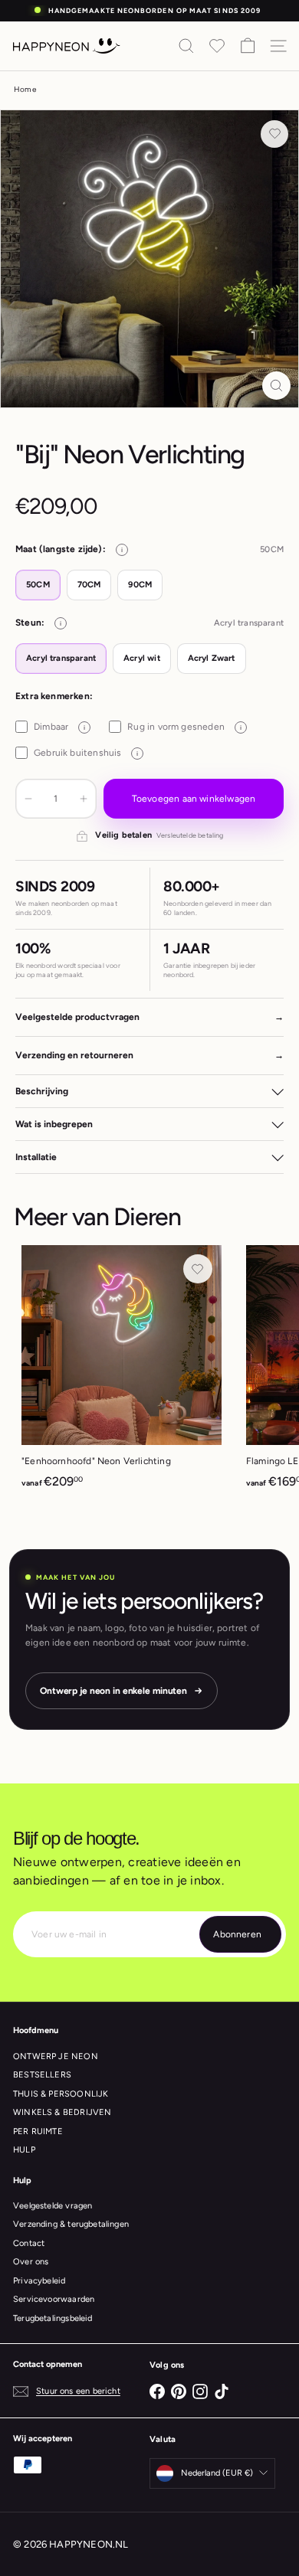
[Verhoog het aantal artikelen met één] (84, 799)
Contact (29, 2243)
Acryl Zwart (212, 658)
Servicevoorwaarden (54, 2299)
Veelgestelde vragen (53, 2206)
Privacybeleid (39, 2281)
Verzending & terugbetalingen (71, 2224)
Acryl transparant (61, 658)
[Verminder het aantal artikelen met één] (28, 799)
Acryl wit (142, 658)
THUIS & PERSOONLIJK (61, 2094)
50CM (38, 585)
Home (25, 89)
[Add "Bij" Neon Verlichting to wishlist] (274, 134)
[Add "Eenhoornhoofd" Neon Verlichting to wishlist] (198, 1269)
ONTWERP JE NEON (56, 2056)
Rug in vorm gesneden (184, 727)
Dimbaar (59, 727)
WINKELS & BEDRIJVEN (62, 2112)
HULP (24, 2150)
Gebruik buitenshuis (86, 753)
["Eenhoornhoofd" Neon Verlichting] (122, 1372)
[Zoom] (276, 386)
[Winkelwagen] (248, 46)
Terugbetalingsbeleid (53, 2318)
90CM (140, 585)
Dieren (147, 1217)
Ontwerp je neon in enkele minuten (113, 1691)
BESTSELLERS (42, 2075)
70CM (89, 585)
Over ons (31, 2262)
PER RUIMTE (38, 2131)
